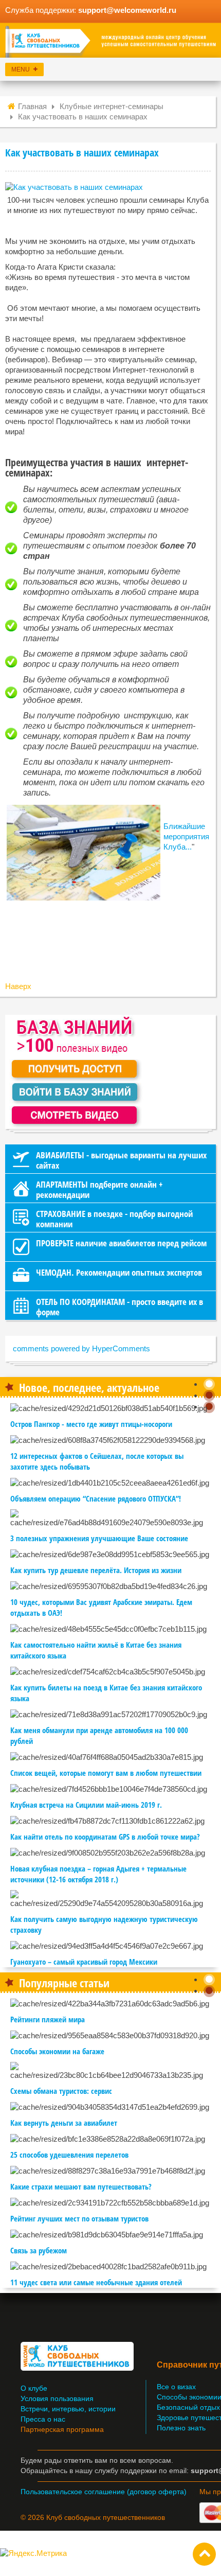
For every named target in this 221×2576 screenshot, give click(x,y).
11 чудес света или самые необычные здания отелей (96, 2282)
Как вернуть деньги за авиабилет (64, 2123)
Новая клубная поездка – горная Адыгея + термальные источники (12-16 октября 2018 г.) (98, 1874)
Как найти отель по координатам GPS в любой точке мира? (105, 1837)
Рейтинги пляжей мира (48, 2019)
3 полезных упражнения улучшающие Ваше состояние (99, 1538)
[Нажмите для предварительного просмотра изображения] (74, 187)
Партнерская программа (62, 2430)
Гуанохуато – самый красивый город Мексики (84, 1962)
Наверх (18, 986)
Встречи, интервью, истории (68, 2409)
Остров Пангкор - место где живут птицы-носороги (91, 1424)
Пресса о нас (43, 2419)
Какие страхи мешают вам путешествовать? (81, 2186)
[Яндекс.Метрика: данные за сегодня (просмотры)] (33, 2553)
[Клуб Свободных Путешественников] (110, 42)
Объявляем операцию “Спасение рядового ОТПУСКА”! (96, 1498)
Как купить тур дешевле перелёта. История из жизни (96, 1570)
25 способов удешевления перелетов (69, 2155)
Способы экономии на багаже (57, 2051)
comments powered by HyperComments (81, 1348)
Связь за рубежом (39, 2250)
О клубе (34, 2388)
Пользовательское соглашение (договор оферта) (104, 2492)
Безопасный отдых (188, 2407)
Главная (32, 106)
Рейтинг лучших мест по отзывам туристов (79, 2218)
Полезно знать (181, 2428)
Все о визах (176, 2387)
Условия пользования (57, 2399)
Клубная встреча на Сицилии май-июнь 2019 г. (86, 1805)
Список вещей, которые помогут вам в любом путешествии (106, 1773)
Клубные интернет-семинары (112, 106)
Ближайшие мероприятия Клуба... (186, 836)
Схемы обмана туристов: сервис (61, 2091)
